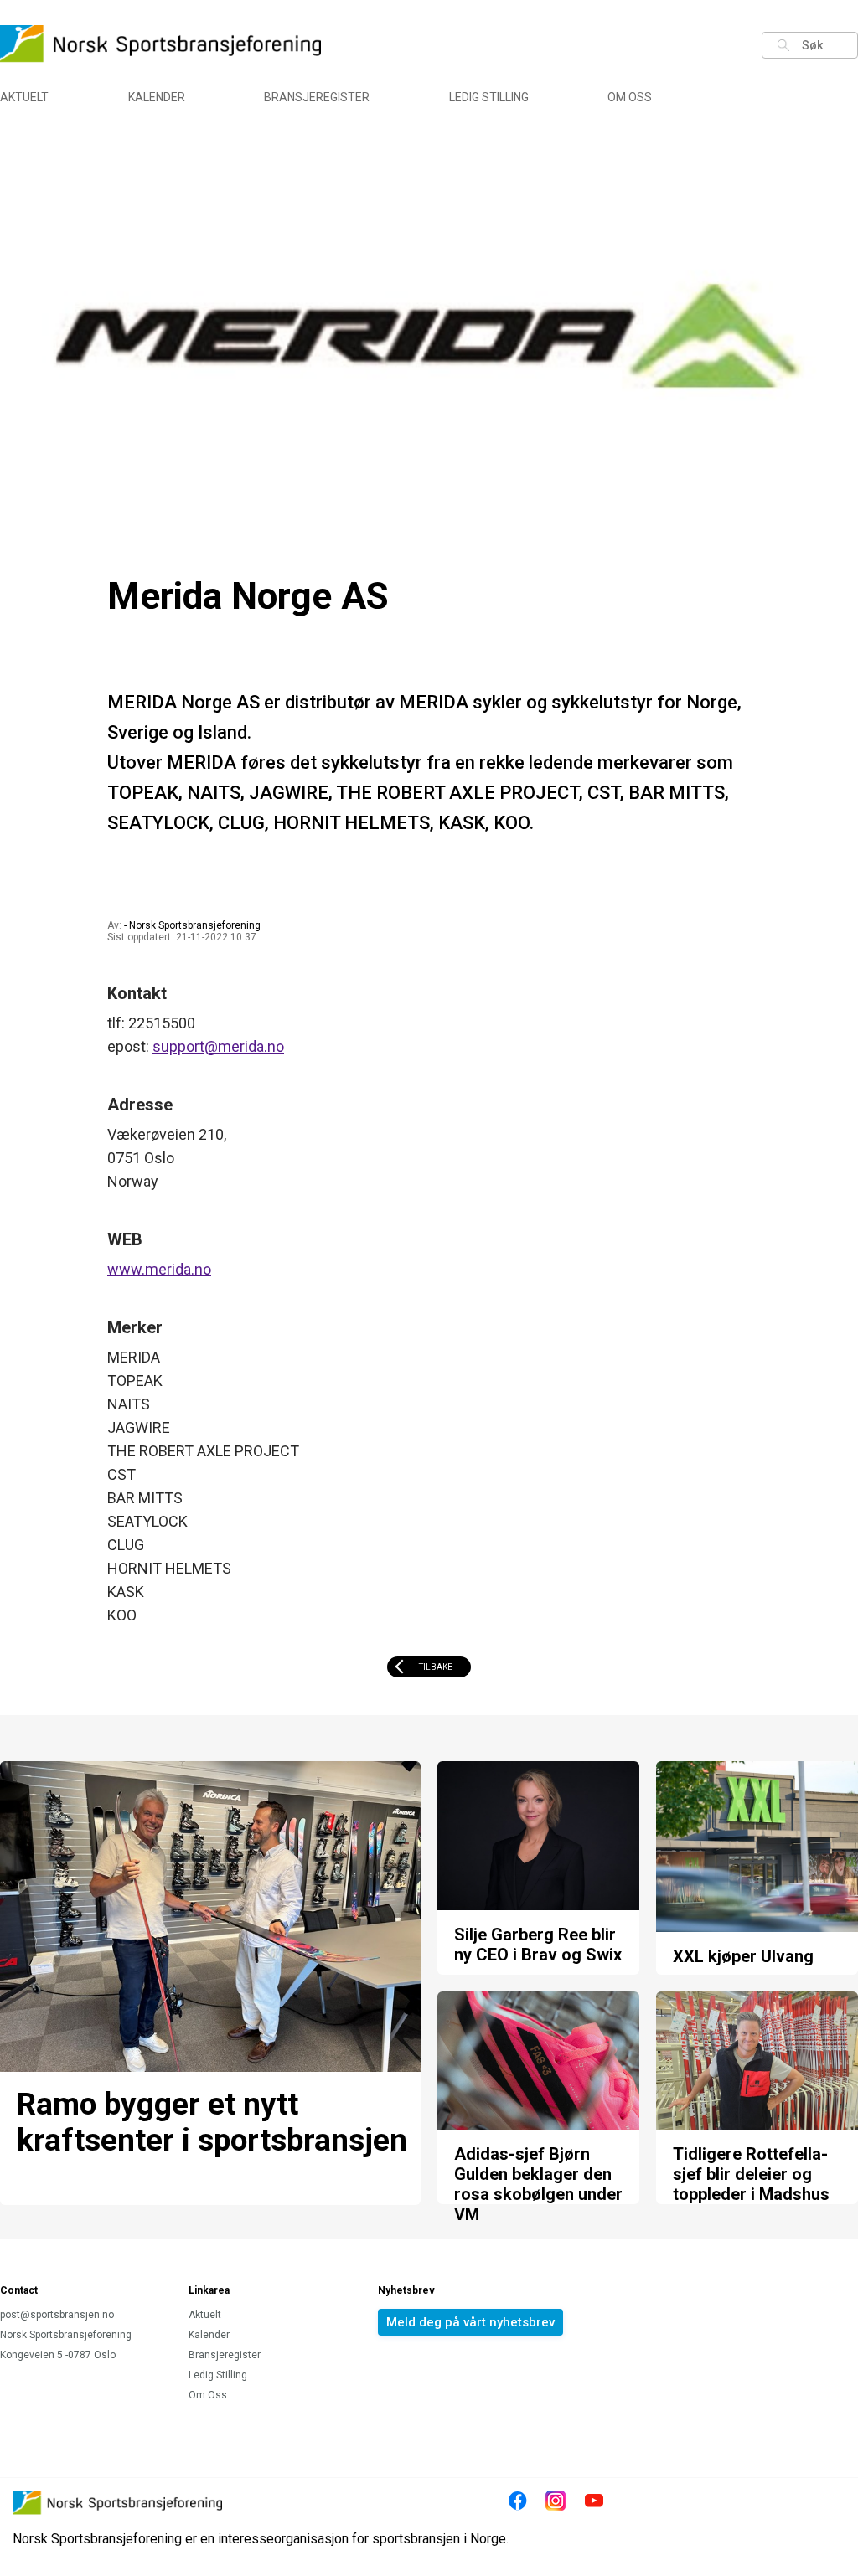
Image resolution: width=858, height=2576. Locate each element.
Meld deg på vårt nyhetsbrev (470, 2322)
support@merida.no (218, 1046)
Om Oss (630, 97)
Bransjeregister (317, 97)
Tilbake (436, 1667)
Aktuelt (24, 97)
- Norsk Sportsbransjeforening (192, 925)
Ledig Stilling (489, 97)
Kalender (157, 97)
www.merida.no (159, 1269)
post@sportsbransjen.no (57, 2315)
